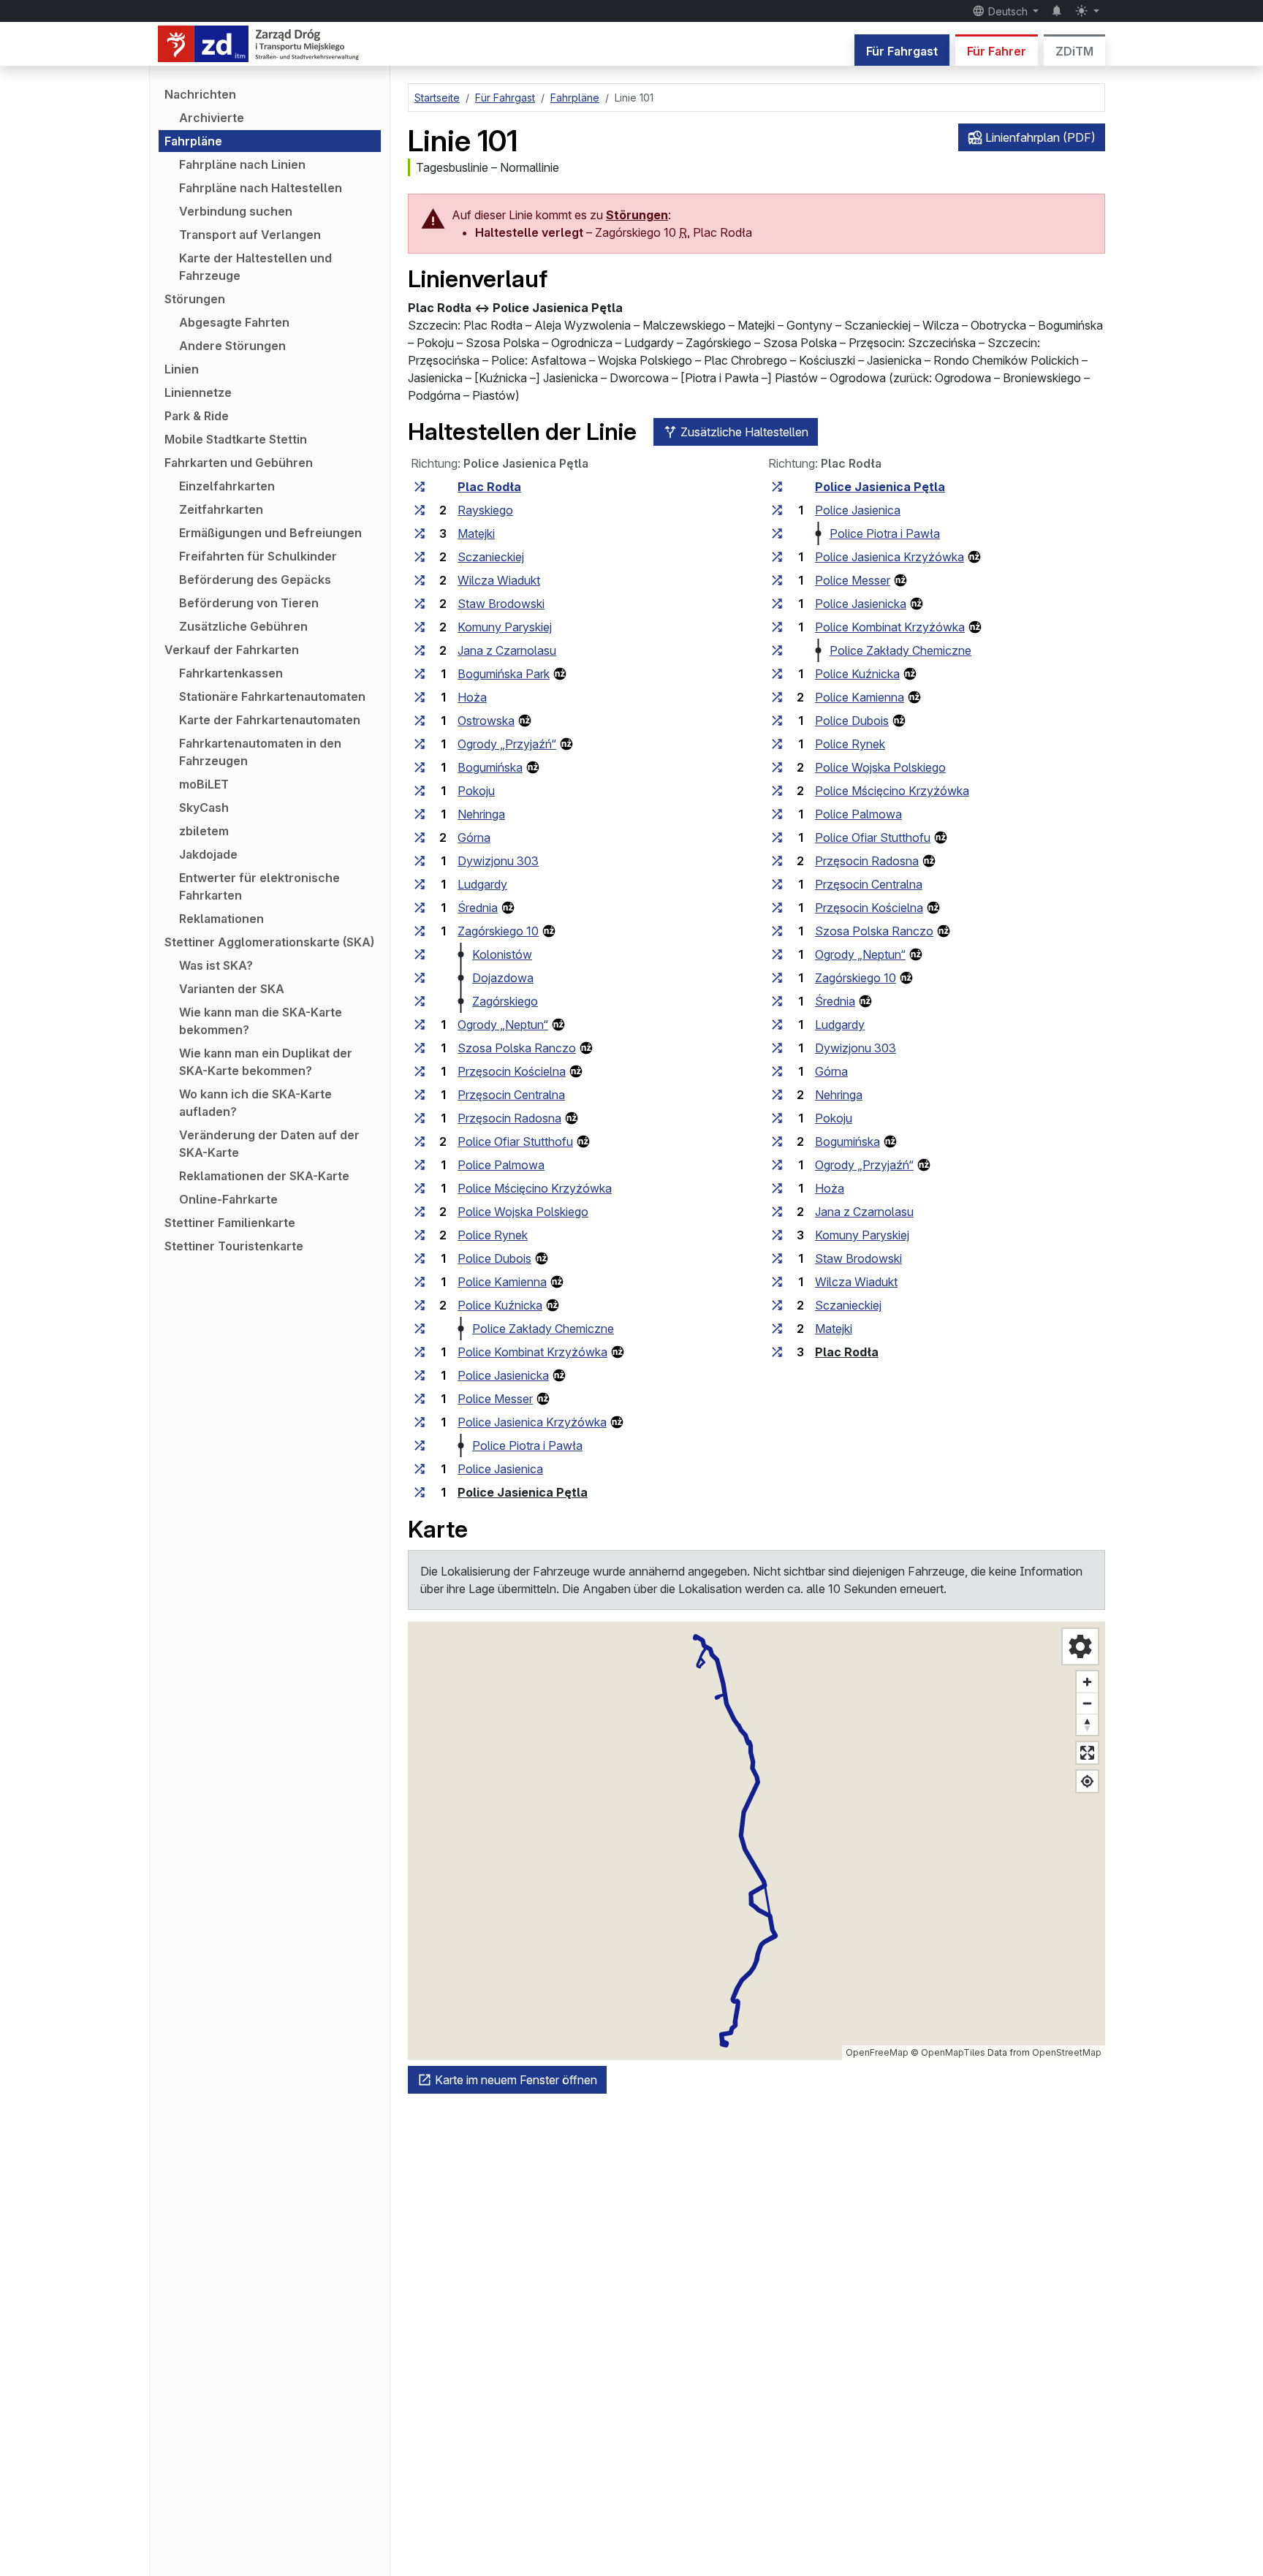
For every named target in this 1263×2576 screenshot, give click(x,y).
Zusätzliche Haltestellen (743, 432)
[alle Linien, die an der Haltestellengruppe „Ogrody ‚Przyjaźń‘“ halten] (420, 744)
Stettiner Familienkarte (230, 1223)
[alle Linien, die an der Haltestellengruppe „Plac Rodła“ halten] (420, 487)
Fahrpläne (193, 141)
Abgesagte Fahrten (234, 322)
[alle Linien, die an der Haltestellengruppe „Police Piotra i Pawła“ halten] (420, 1445)
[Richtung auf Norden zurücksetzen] (1087, 1724)
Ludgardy (482, 884)
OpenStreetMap (1067, 2052)
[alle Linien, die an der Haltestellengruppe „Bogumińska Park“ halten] (420, 674)
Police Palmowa (501, 1165)
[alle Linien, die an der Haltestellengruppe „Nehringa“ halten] (420, 814)
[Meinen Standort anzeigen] (1087, 1781)
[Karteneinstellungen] (1080, 1646)
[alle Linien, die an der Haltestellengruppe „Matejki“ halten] (420, 533)
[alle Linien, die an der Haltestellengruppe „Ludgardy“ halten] (420, 884)
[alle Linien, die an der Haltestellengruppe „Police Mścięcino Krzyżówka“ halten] (420, 1188)
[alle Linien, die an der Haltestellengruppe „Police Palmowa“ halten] (420, 1165)
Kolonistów (502, 954)
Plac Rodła (489, 487)
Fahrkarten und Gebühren (239, 463)
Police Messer (495, 1399)
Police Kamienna (502, 1282)
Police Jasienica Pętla (523, 1492)
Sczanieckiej (491, 557)
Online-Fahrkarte (228, 1199)
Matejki (476, 533)
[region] (756, 1841)
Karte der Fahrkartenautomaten (270, 720)
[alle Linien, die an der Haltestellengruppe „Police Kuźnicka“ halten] (420, 1305)
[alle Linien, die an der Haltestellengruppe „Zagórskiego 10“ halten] (420, 931)
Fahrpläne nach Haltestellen (261, 188)
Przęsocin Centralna (511, 1095)
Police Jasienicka (503, 1375)
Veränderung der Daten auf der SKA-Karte (269, 1144)
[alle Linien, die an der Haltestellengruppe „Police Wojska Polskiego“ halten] (420, 1212)
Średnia (478, 908)
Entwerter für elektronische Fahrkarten (259, 886)
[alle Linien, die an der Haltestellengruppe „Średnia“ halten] (420, 908)
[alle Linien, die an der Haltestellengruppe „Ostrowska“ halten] (420, 721)
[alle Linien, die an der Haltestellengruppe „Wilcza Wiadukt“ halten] (420, 580)
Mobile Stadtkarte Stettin (236, 439)
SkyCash (204, 808)
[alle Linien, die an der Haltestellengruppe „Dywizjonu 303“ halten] (420, 861)
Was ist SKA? (216, 965)
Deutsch (1008, 11)
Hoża (472, 697)
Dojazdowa (503, 978)
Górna (474, 837)
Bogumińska (490, 767)
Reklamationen (221, 919)
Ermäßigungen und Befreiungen (270, 533)
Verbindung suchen (236, 211)
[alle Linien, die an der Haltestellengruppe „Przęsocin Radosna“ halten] (420, 1118)
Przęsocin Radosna (509, 1118)
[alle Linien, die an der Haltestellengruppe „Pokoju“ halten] (420, 791)
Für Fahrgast (902, 51)
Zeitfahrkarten (221, 509)
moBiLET (204, 784)
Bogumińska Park (504, 674)
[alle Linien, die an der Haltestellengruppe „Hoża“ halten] (420, 697)
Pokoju (476, 791)
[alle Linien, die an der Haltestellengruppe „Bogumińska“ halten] (420, 767)
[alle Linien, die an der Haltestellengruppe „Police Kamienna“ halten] (420, 1282)
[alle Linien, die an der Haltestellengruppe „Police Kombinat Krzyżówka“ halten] (420, 1352)
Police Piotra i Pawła (527, 1445)
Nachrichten (200, 94)
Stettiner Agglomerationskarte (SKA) (269, 942)
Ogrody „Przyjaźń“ (507, 744)
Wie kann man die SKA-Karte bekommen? (261, 1021)
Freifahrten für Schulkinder (258, 556)
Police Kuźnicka (500, 1305)
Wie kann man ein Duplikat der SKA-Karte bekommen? (266, 1062)
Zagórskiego (505, 1001)
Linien (182, 369)
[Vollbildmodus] (1087, 1753)
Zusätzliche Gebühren (243, 626)
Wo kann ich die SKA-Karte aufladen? (255, 1103)
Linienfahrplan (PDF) (1039, 137)
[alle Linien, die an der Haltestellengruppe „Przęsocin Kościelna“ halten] (420, 1071)
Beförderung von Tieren (249, 603)
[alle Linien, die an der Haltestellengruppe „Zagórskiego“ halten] (420, 1001)
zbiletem (204, 831)
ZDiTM (1074, 51)
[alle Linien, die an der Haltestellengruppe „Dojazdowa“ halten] (420, 978)
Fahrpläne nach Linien (242, 164)
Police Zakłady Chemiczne (543, 1329)
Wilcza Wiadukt (499, 580)
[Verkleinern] (1087, 1703)
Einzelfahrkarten (227, 486)
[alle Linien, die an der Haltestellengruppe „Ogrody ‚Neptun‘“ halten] (420, 1025)
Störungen (195, 299)
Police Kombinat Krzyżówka (532, 1352)
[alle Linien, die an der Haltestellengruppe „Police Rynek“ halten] (420, 1235)
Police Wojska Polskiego (523, 1212)
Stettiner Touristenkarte (234, 1246)
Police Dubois (494, 1258)
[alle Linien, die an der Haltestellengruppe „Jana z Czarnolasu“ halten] (420, 650)
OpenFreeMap (877, 2052)
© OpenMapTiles (948, 2052)
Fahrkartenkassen (231, 673)
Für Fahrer (997, 51)
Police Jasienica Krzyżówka (532, 1422)
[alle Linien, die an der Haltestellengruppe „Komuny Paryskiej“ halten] (420, 627)
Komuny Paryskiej (505, 627)
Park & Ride (197, 416)
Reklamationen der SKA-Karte (264, 1176)
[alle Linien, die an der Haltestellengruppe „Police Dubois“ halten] (420, 1258)
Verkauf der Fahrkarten (232, 650)
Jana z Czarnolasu (507, 650)
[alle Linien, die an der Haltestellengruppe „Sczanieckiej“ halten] (420, 557)
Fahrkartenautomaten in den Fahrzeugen (260, 752)
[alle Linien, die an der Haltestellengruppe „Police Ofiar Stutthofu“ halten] (420, 1141)
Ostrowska (486, 721)
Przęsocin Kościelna (512, 1071)
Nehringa (481, 814)
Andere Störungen (232, 346)
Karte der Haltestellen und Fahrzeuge (255, 267)
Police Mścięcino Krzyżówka (535, 1188)
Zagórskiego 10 (498, 931)
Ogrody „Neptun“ (503, 1025)
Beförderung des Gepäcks (255, 580)
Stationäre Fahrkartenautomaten (272, 696)
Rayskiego (485, 510)
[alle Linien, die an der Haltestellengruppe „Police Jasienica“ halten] (420, 1469)
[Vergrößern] (1087, 1682)
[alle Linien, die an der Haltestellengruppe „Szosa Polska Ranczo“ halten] (420, 1048)
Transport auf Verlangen (250, 235)
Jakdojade (208, 854)
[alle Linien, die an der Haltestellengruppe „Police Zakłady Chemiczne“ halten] (420, 1329)
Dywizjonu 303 (498, 861)
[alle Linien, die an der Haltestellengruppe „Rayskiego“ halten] (420, 510)
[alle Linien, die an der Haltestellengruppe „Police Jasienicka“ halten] (420, 1375)
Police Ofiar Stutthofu (515, 1141)
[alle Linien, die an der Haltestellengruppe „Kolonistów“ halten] (420, 954)
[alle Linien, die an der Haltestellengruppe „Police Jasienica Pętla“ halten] (420, 1492)
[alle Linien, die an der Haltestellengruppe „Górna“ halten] (420, 837)
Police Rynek (493, 1235)
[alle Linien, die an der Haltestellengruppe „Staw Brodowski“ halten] (420, 604)
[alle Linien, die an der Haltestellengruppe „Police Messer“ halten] (420, 1399)
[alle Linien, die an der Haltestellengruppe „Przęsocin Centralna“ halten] (420, 1095)
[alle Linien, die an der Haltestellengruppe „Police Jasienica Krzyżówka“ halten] (420, 1422)
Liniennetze (198, 392)
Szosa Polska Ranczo (517, 1048)
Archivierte (212, 118)
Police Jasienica (500, 1469)
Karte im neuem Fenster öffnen (515, 2080)
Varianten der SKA (232, 989)
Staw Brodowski (501, 604)
